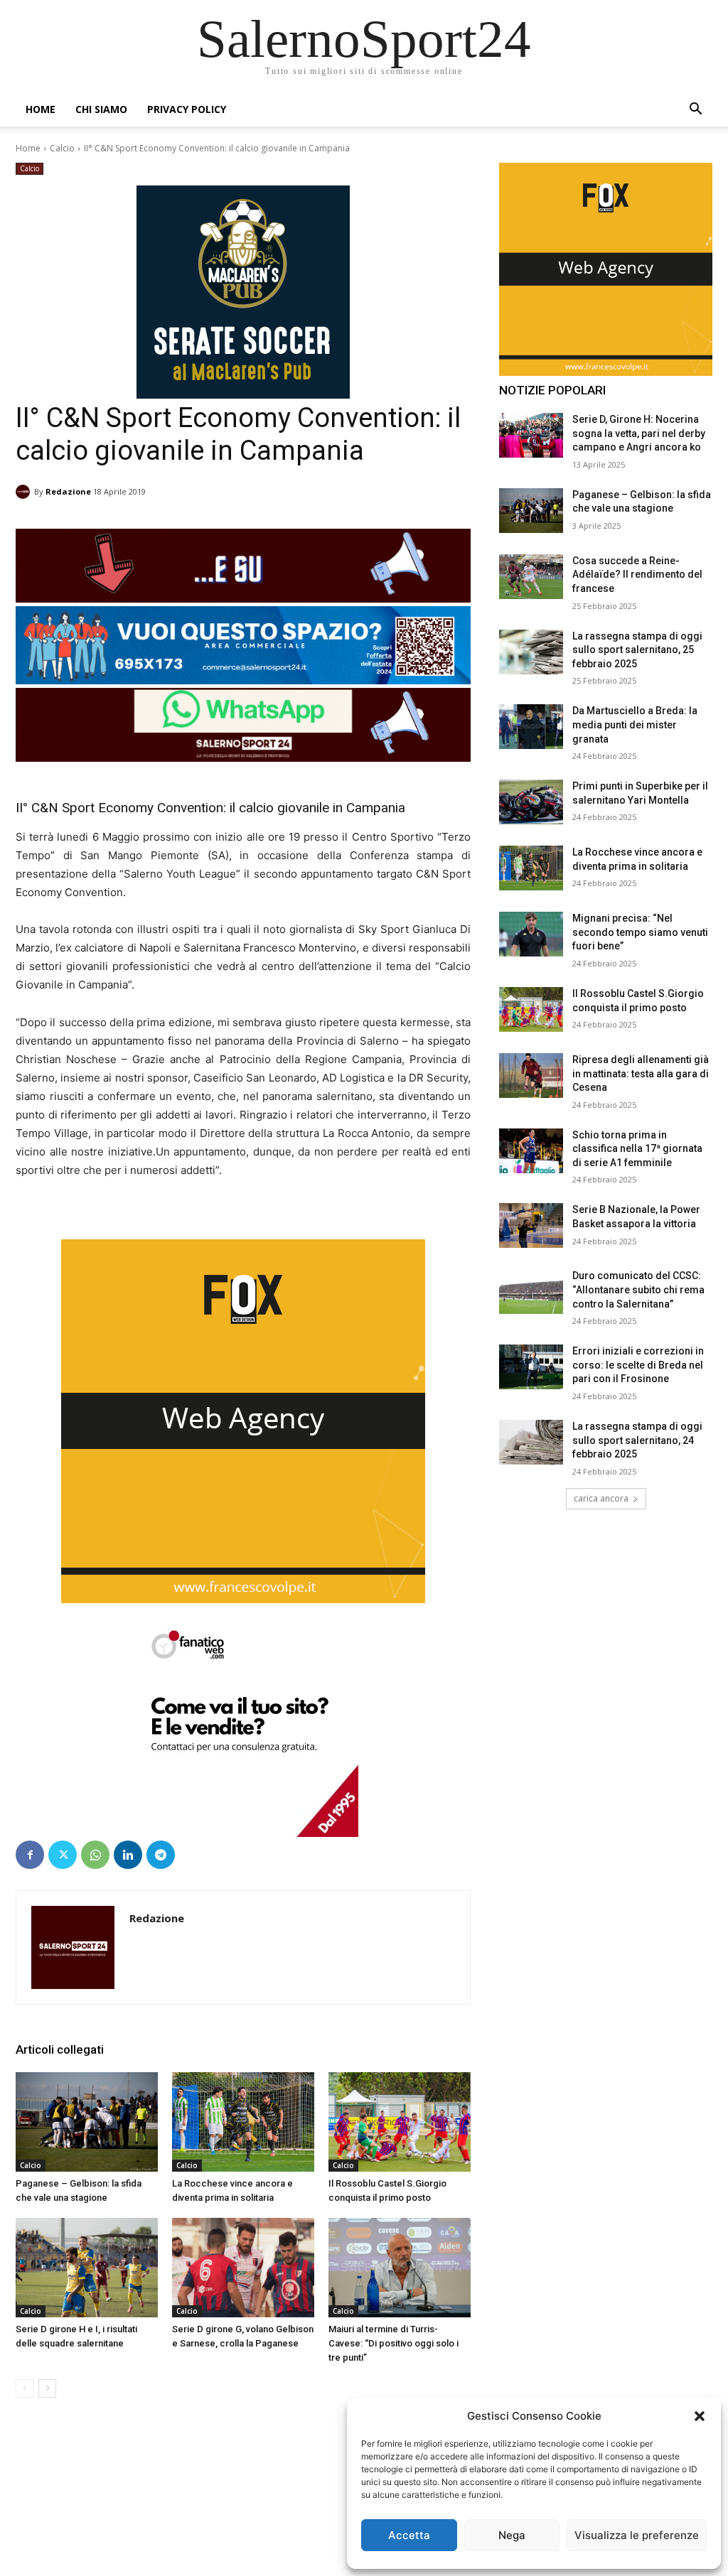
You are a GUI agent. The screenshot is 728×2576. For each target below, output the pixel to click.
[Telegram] (161, 1855)
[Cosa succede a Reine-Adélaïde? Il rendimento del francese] (531, 577)
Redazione (68, 491)
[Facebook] (30, 1855)
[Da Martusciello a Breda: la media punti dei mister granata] (531, 727)
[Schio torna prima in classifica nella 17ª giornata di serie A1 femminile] (531, 1151)
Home (41, 109)
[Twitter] (63, 1855)
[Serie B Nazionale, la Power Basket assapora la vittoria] (531, 1225)
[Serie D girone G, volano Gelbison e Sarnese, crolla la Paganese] (243, 2268)
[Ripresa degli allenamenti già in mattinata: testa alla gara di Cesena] (531, 1076)
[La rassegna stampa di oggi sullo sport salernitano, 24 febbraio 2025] (531, 1442)
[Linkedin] (128, 1855)
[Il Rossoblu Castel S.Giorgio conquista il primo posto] (400, 2122)
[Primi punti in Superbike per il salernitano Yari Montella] (531, 802)
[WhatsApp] (95, 1855)
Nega (512, 2535)
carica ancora (601, 1498)
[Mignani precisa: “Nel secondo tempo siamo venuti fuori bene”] (531, 934)
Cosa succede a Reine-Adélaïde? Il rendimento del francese (637, 575)
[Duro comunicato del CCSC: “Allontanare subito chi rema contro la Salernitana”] (531, 1292)
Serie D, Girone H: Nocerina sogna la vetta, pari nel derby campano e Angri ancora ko (639, 433)
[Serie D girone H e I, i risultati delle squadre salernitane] (87, 2268)
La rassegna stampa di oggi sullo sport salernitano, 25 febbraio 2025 (637, 650)
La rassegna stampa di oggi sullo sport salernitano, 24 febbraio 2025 (637, 1440)
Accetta (409, 2535)
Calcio (62, 148)
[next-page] (47, 2388)
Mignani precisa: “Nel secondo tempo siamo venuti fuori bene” (640, 932)
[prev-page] (25, 2388)
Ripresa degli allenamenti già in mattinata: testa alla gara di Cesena (641, 1073)
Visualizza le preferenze (637, 2535)
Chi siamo (101, 109)
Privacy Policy (187, 109)
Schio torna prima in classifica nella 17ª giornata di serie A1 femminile (637, 1149)
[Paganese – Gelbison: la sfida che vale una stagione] (87, 2122)
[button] (700, 2416)
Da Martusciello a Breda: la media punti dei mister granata (635, 724)
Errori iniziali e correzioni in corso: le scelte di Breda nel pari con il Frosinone (638, 1365)
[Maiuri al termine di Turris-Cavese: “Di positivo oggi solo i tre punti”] (400, 2268)
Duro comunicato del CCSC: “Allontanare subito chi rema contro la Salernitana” (638, 1289)
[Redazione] (25, 492)
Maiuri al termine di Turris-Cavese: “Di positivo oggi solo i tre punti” (394, 2343)
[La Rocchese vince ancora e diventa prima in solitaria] (243, 2122)
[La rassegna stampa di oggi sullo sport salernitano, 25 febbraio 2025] (531, 652)
